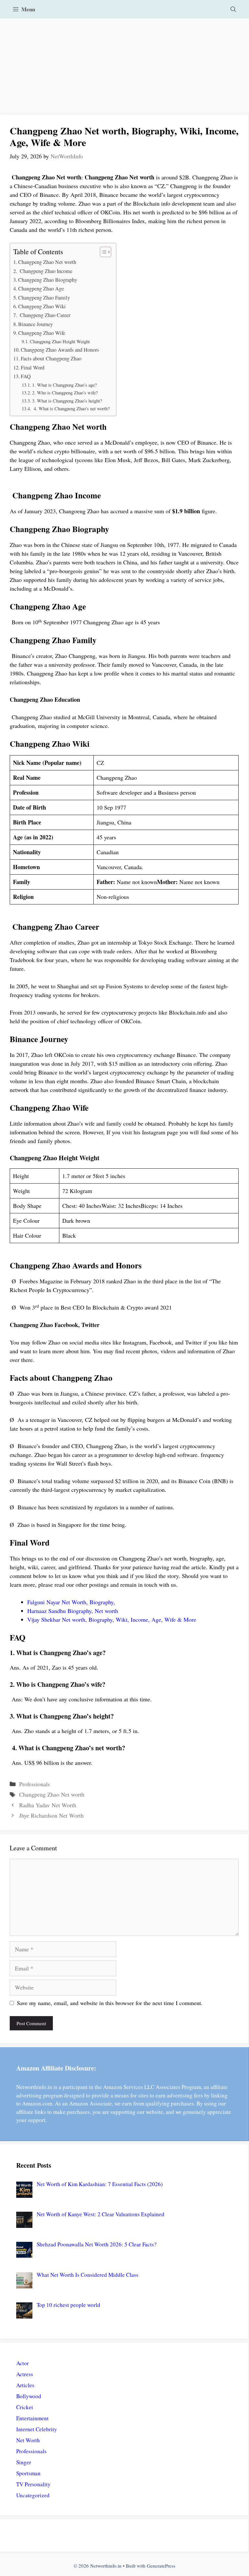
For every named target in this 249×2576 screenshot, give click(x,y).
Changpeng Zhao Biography (48, 280)
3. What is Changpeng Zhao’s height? (67, 401)
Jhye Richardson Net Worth (51, 1815)
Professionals (35, 1784)
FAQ (26, 376)
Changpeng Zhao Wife (42, 333)
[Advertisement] (124, 67)
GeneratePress (161, 2566)
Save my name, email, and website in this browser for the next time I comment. (110, 2003)
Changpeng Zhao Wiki (42, 306)
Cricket (25, 2407)
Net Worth (28, 2440)
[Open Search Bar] (233, 9)
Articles (25, 2385)
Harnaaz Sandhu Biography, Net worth (73, 1611)
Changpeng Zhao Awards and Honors (60, 350)
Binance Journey (36, 324)
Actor (23, 2363)
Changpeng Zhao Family (44, 298)
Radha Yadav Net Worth (48, 1805)
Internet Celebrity (37, 2429)
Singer (24, 2462)
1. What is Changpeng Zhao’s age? (64, 385)
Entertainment (32, 2418)
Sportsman (28, 2473)
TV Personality (33, 2484)
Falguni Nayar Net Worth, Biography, (71, 1602)
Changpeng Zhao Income (45, 271)
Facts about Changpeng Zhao (51, 358)
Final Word (33, 368)
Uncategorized (33, 2495)
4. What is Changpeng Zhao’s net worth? (71, 409)
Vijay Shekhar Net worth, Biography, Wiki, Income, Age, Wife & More (112, 1619)
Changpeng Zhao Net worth (47, 262)
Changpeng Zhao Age (41, 289)
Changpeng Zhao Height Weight (60, 341)
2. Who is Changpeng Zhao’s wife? (65, 393)
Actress (25, 2374)
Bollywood (29, 2396)
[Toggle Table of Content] (102, 252)
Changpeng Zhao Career (44, 315)
